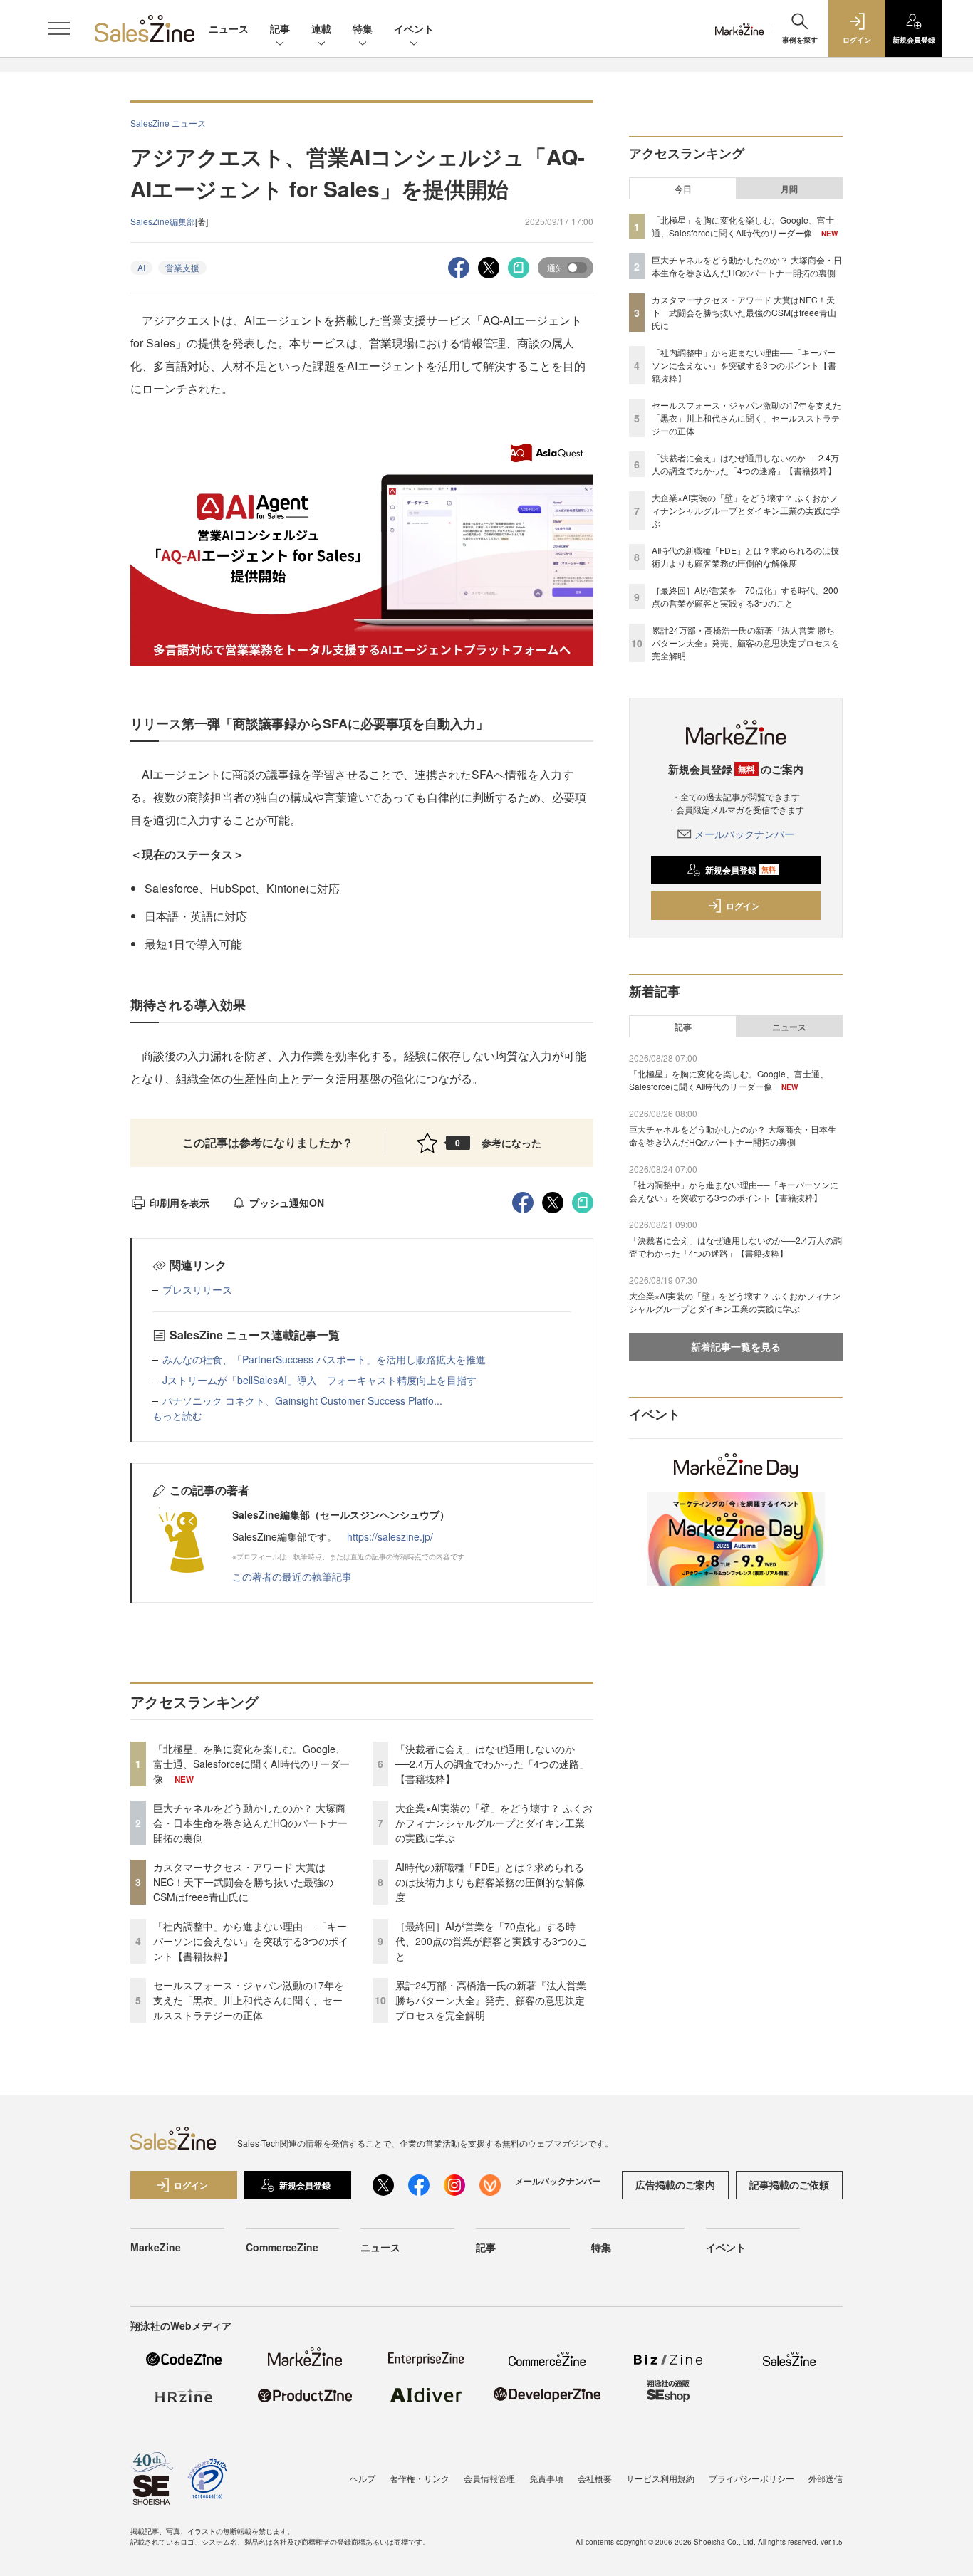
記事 (280, 28)
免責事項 (546, 2478)
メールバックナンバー (744, 834)
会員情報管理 (489, 2478)
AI (141, 267)
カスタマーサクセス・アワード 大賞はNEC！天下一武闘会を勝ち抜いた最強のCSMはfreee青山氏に (243, 1882)
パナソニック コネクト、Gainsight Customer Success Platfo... (302, 1400)
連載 (321, 28)
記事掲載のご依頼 (789, 2184)
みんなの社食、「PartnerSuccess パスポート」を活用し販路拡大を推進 (324, 1359)
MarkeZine (156, 2247)
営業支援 (182, 267)
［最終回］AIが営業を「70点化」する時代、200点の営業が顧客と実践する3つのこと (491, 1941)
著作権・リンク (420, 2478)
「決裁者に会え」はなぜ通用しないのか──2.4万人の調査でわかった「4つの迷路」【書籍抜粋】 (492, 1764)
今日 (683, 189)
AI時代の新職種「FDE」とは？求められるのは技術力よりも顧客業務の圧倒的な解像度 (490, 1882)
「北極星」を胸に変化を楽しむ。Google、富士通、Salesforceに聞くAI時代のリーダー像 (251, 1764)
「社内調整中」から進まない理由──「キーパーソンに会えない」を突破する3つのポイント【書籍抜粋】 (251, 1941)
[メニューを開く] (59, 28)
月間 (789, 189)
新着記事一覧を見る (736, 1346)
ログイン (743, 906)
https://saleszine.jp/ (390, 1536)
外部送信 (826, 2478)
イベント (414, 28)
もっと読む (177, 1415)
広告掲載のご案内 (675, 2184)
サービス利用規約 (660, 2478)
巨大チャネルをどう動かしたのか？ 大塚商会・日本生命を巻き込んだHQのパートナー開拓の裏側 (250, 1823)
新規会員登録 (740, 870)
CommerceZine (282, 2247)
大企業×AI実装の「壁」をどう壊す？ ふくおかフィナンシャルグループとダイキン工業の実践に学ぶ (494, 1823)
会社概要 (595, 2478)
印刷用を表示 (179, 1203)
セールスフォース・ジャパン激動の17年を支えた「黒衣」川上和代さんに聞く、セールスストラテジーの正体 (249, 2000)
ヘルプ (363, 2478)
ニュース (229, 28)
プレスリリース (197, 1289)
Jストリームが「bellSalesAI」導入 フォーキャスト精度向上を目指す (319, 1380)
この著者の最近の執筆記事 (292, 1576)
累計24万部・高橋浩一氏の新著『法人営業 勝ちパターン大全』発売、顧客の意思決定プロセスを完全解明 (491, 2000)
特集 (363, 28)
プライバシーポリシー (751, 2478)
